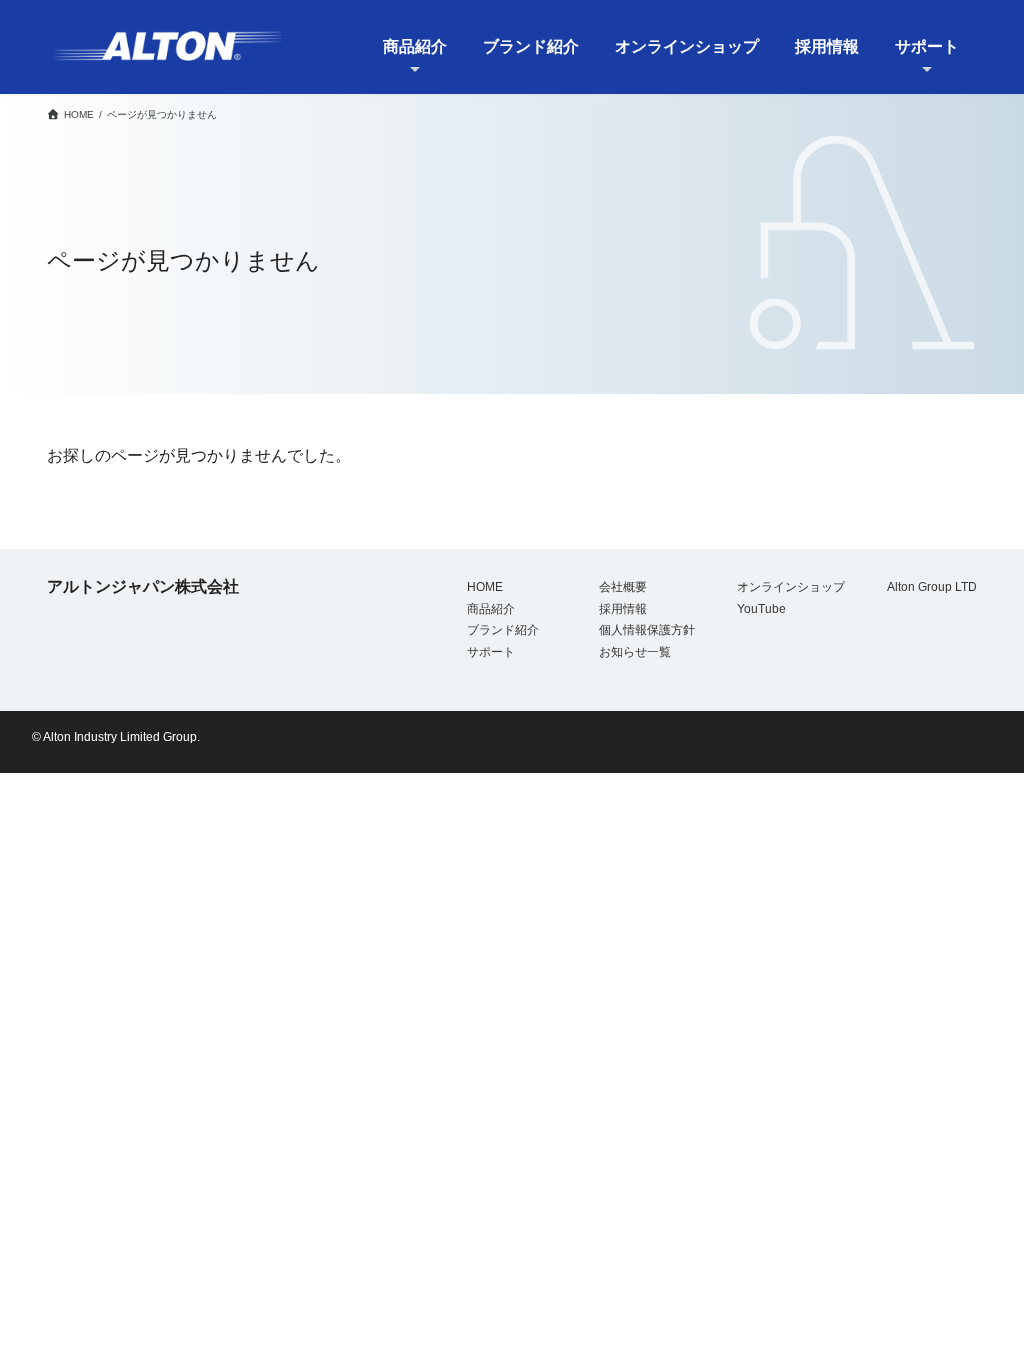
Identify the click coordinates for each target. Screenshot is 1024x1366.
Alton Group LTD (932, 587)
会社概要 (623, 587)
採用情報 (623, 608)
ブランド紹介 (503, 630)
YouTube (761, 608)
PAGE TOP (976, 1302)
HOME (485, 587)
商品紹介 (491, 608)
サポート (491, 652)
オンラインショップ (791, 587)
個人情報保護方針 (647, 630)
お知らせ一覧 (635, 652)
